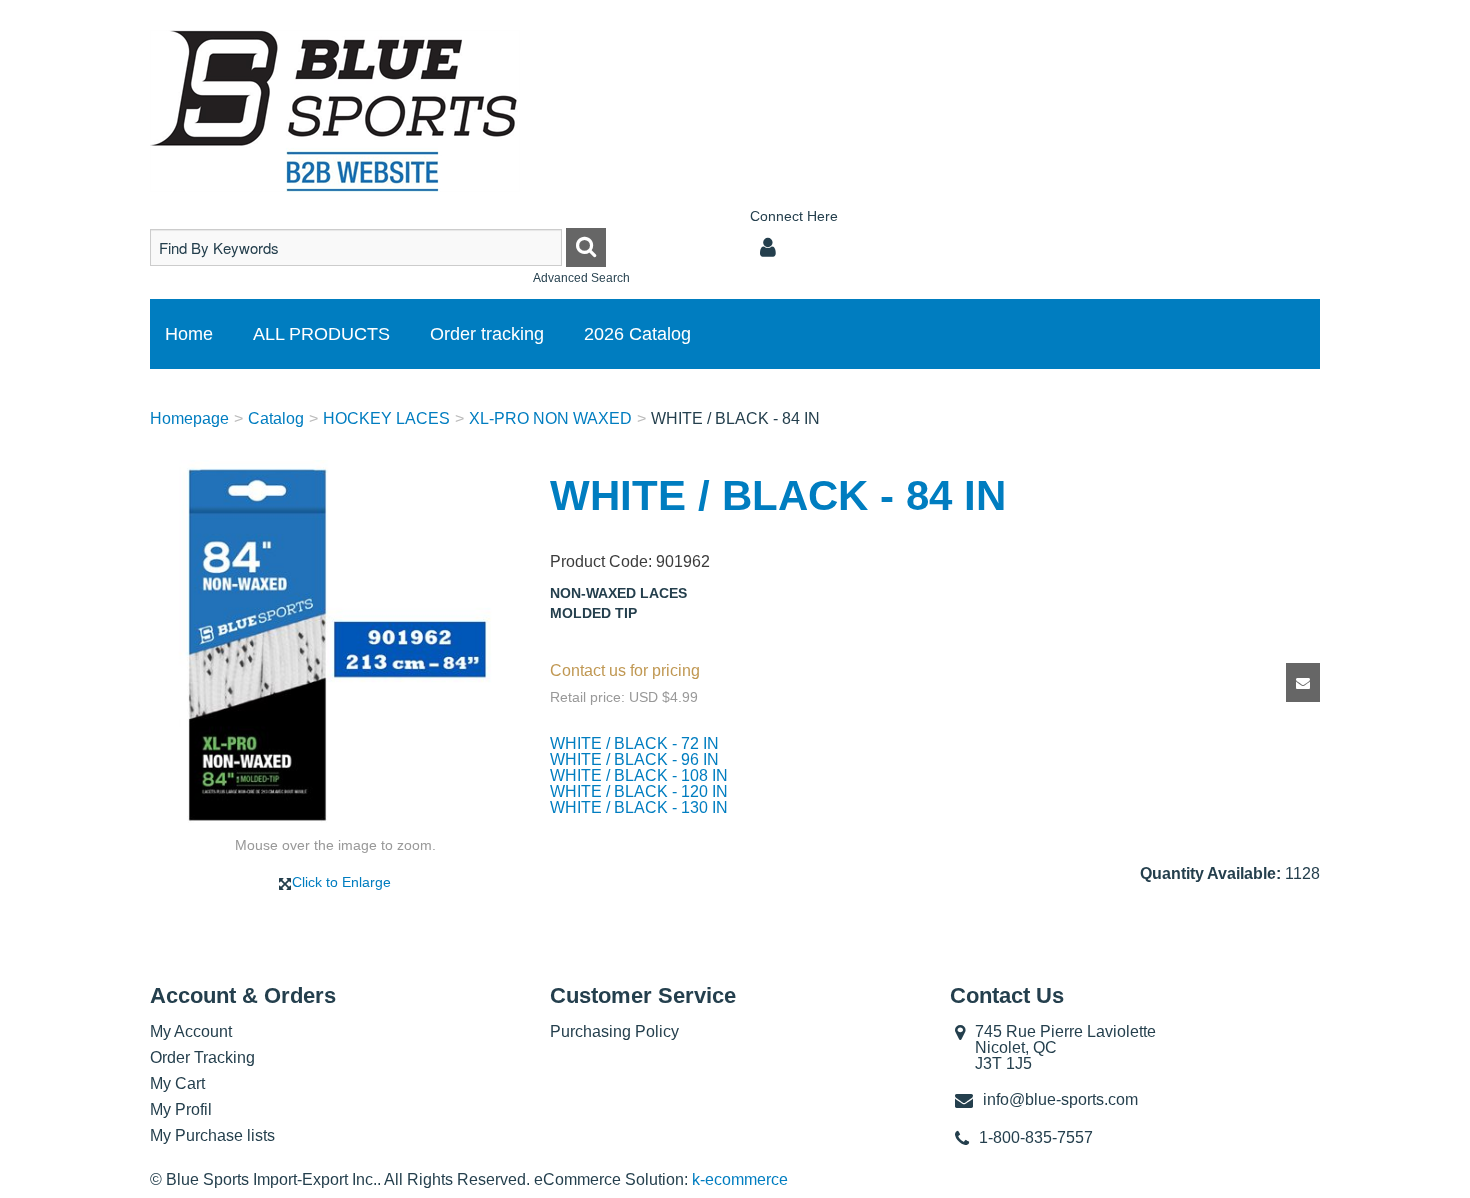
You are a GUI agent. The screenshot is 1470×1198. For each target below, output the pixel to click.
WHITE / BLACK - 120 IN (639, 791)
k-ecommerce (740, 1179)
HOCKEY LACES (386, 418)
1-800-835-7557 (1036, 1137)
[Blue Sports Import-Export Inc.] (335, 111)
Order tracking (487, 334)
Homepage (189, 418)
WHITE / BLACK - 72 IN (634, 743)
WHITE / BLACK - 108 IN (639, 775)
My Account (191, 1031)
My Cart (177, 1083)
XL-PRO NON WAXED (550, 418)
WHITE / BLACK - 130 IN (639, 807)
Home (189, 334)
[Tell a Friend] (1303, 682)
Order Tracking (202, 1057)
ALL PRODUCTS (321, 334)
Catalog (276, 418)
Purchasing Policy (614, 1031)
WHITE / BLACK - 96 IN (634, 759)
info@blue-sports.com (1060, 1099)
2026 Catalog (637, 334)
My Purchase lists (212, 1135)
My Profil (181, 1109)
